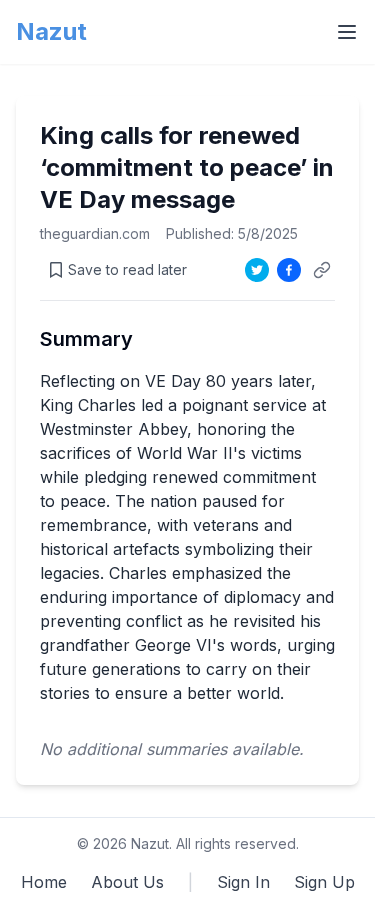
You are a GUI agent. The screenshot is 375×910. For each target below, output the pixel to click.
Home (44, 882)
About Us (127, 882)
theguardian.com (95, 233)
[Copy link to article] (322, 270)
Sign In (243, 882)
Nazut (51, 31)
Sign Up (324, 882)
